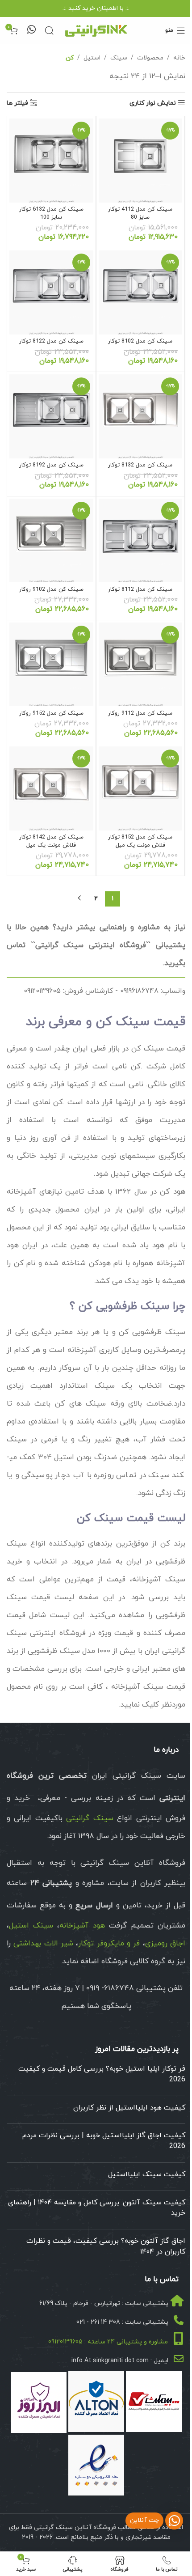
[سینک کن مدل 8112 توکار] (141, 541)
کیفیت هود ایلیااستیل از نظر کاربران (129, 2108)
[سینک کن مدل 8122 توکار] (51, 292)
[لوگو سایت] (96, 30)
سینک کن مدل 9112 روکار (140, 713)
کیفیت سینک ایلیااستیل (147, 2174)
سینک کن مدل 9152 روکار (51, 713)
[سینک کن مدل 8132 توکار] (141, 416)
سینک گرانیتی (90, 1818)
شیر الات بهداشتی (43, 1944)
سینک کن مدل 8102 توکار (140, 341)
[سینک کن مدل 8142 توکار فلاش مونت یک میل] (51, 788)
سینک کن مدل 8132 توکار (140, 465)
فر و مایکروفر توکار (109, 1944)
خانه (179, 58)
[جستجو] (49, 30)
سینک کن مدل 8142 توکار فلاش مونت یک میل (51, 841)
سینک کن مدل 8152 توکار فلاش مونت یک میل (140, 841)
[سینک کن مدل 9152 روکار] (51, 665)
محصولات (150, 58)
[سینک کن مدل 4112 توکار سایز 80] (141, 161)
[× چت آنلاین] (174, 2521)
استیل (92, 58)
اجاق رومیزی (165, 1944)
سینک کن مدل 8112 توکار (140, 589)
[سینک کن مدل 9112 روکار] (141, 665)
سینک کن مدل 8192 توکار (51, 465)
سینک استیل (31, 1926)
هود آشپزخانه (82, 1926)
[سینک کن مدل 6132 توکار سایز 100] (51, 161)
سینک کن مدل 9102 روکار (51, 589)
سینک (119, 58)
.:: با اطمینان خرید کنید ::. (96, 8)
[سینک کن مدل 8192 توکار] (51, 416)
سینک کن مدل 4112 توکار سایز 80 (140, 213)
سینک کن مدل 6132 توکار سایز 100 (51, 213)
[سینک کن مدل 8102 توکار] (141, 292)
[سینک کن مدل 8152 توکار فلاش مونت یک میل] (141, 788)
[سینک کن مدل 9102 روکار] (51, 541)
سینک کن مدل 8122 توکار (51, 341)
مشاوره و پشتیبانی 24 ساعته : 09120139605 (108, 2342)
